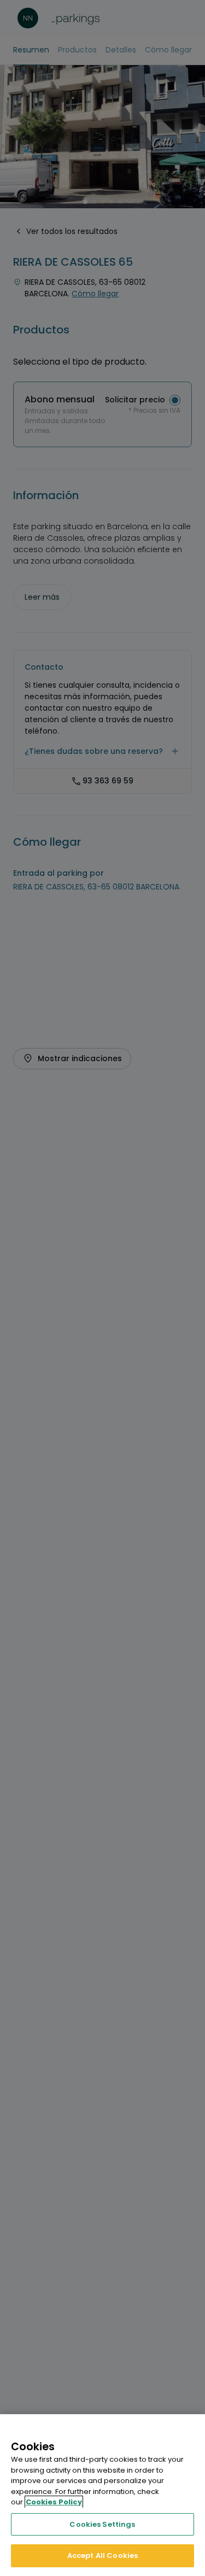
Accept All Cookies (102, 2555)
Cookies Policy (54, 2502)
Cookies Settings (102, 2524)
